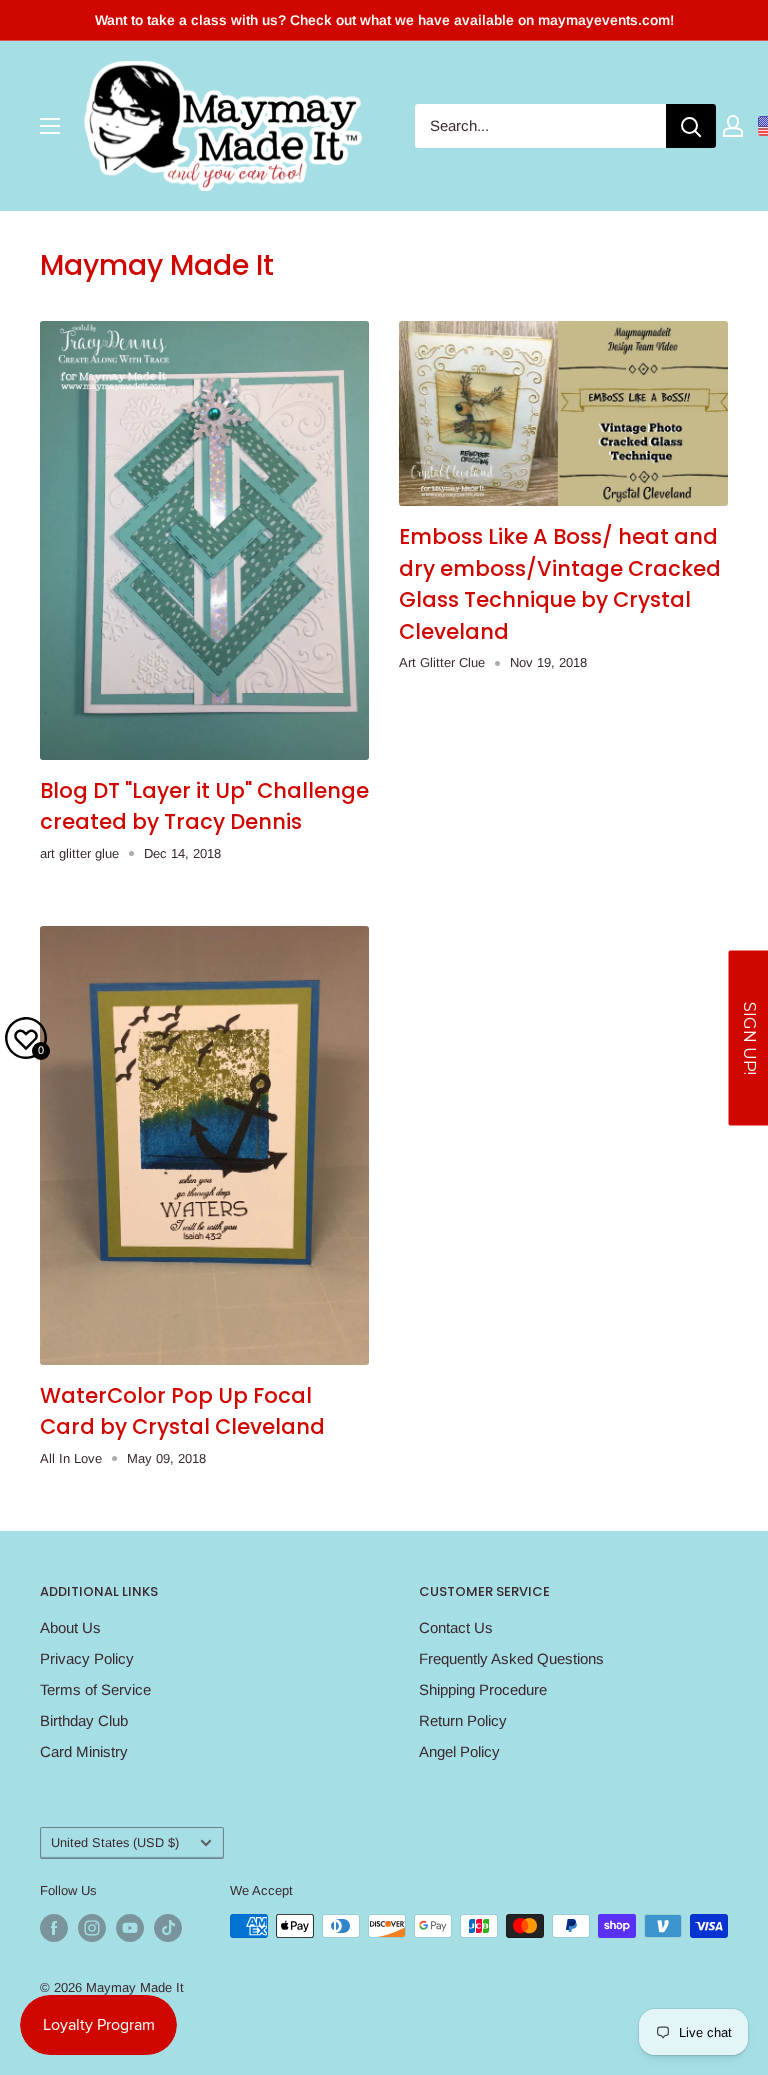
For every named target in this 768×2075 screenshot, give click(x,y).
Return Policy (463, 1720)
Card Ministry (84, 1751)
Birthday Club (84, 1720)
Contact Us (456, 1627)
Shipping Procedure (483, 1689)
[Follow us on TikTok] (168, 1928)
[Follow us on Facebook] (54, 1928)
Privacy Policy (87, 1658)
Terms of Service (95, 1689)
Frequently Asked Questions (511, 1658)
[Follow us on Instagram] (92, 1928)
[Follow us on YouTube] (130, 1928)
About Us (70, 1627)
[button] (748, 1037)
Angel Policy (459, 1751)
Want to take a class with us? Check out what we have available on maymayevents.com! (384, 20)
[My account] (733, 126)
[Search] (691, 126)
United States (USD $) (115, 1842)
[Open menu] (50, 126)
